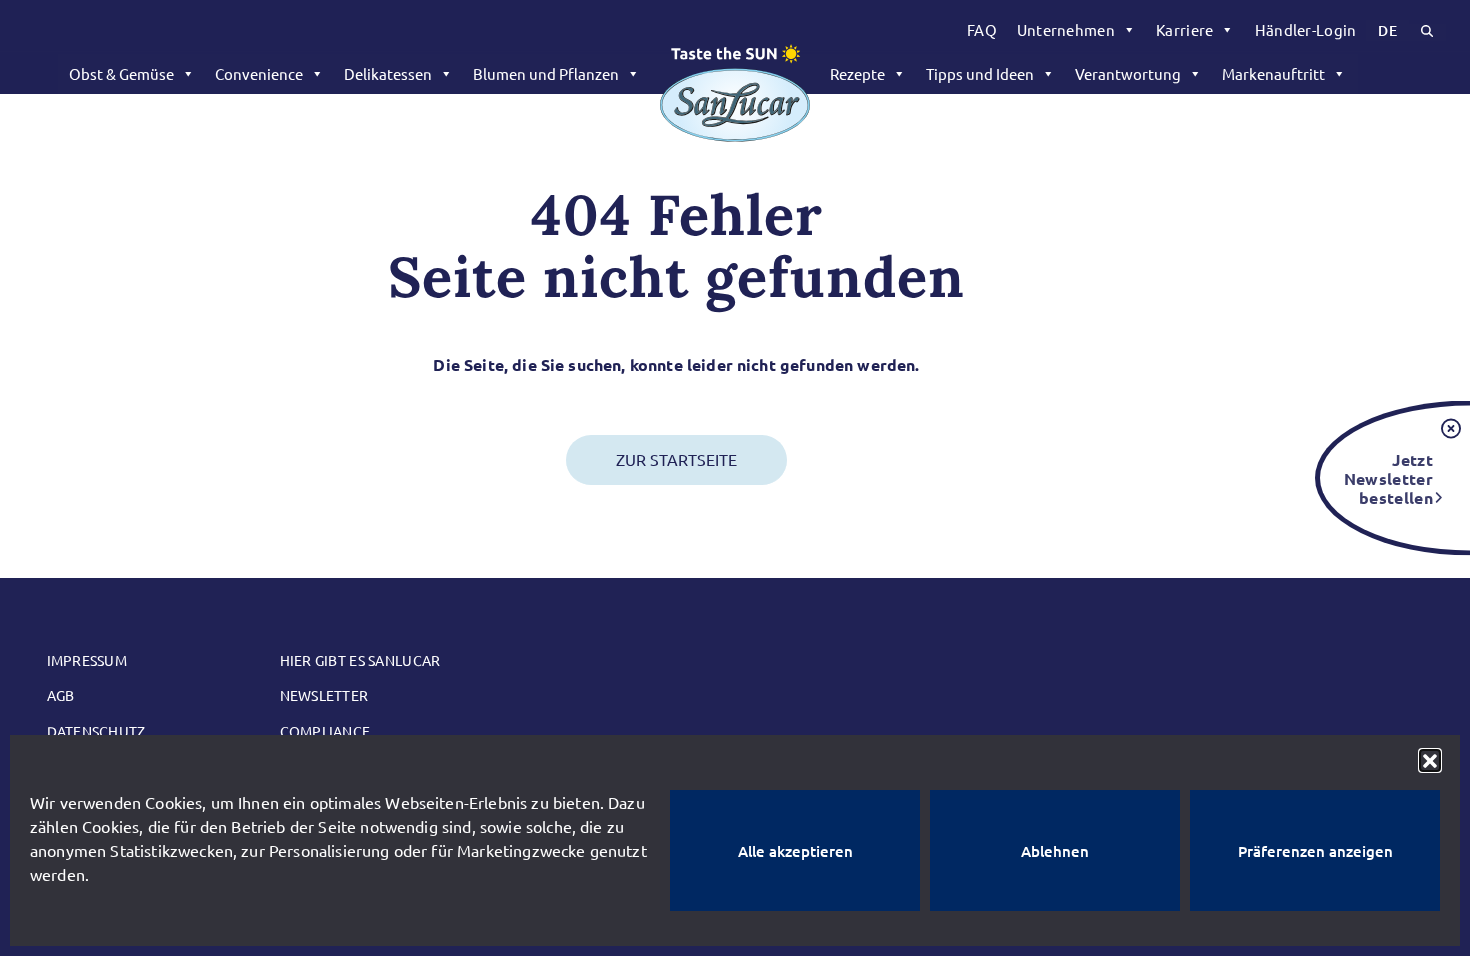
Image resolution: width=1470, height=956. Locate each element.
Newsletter (324, 695)
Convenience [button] (259, 73)
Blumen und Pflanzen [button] (546, 73)
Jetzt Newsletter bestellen (1388, 477)
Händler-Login (1306, 29)
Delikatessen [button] (388, 73)
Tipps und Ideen (980, 73)
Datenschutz (96, 731)
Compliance (325, 731)
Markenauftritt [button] (1273, 73)
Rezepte (857, 73)
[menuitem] (982, 30)
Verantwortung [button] (1128, 73)
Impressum (87, 660)
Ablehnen (1055, 851)
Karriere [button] (1184, 29)
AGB (61, 695)
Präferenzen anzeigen (1315, 851)
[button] (1430, 760)
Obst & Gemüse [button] (121, 73)
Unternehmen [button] (1066, 29)
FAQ (982, 29)
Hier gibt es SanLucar (360, 660)
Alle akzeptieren (795, 851)
